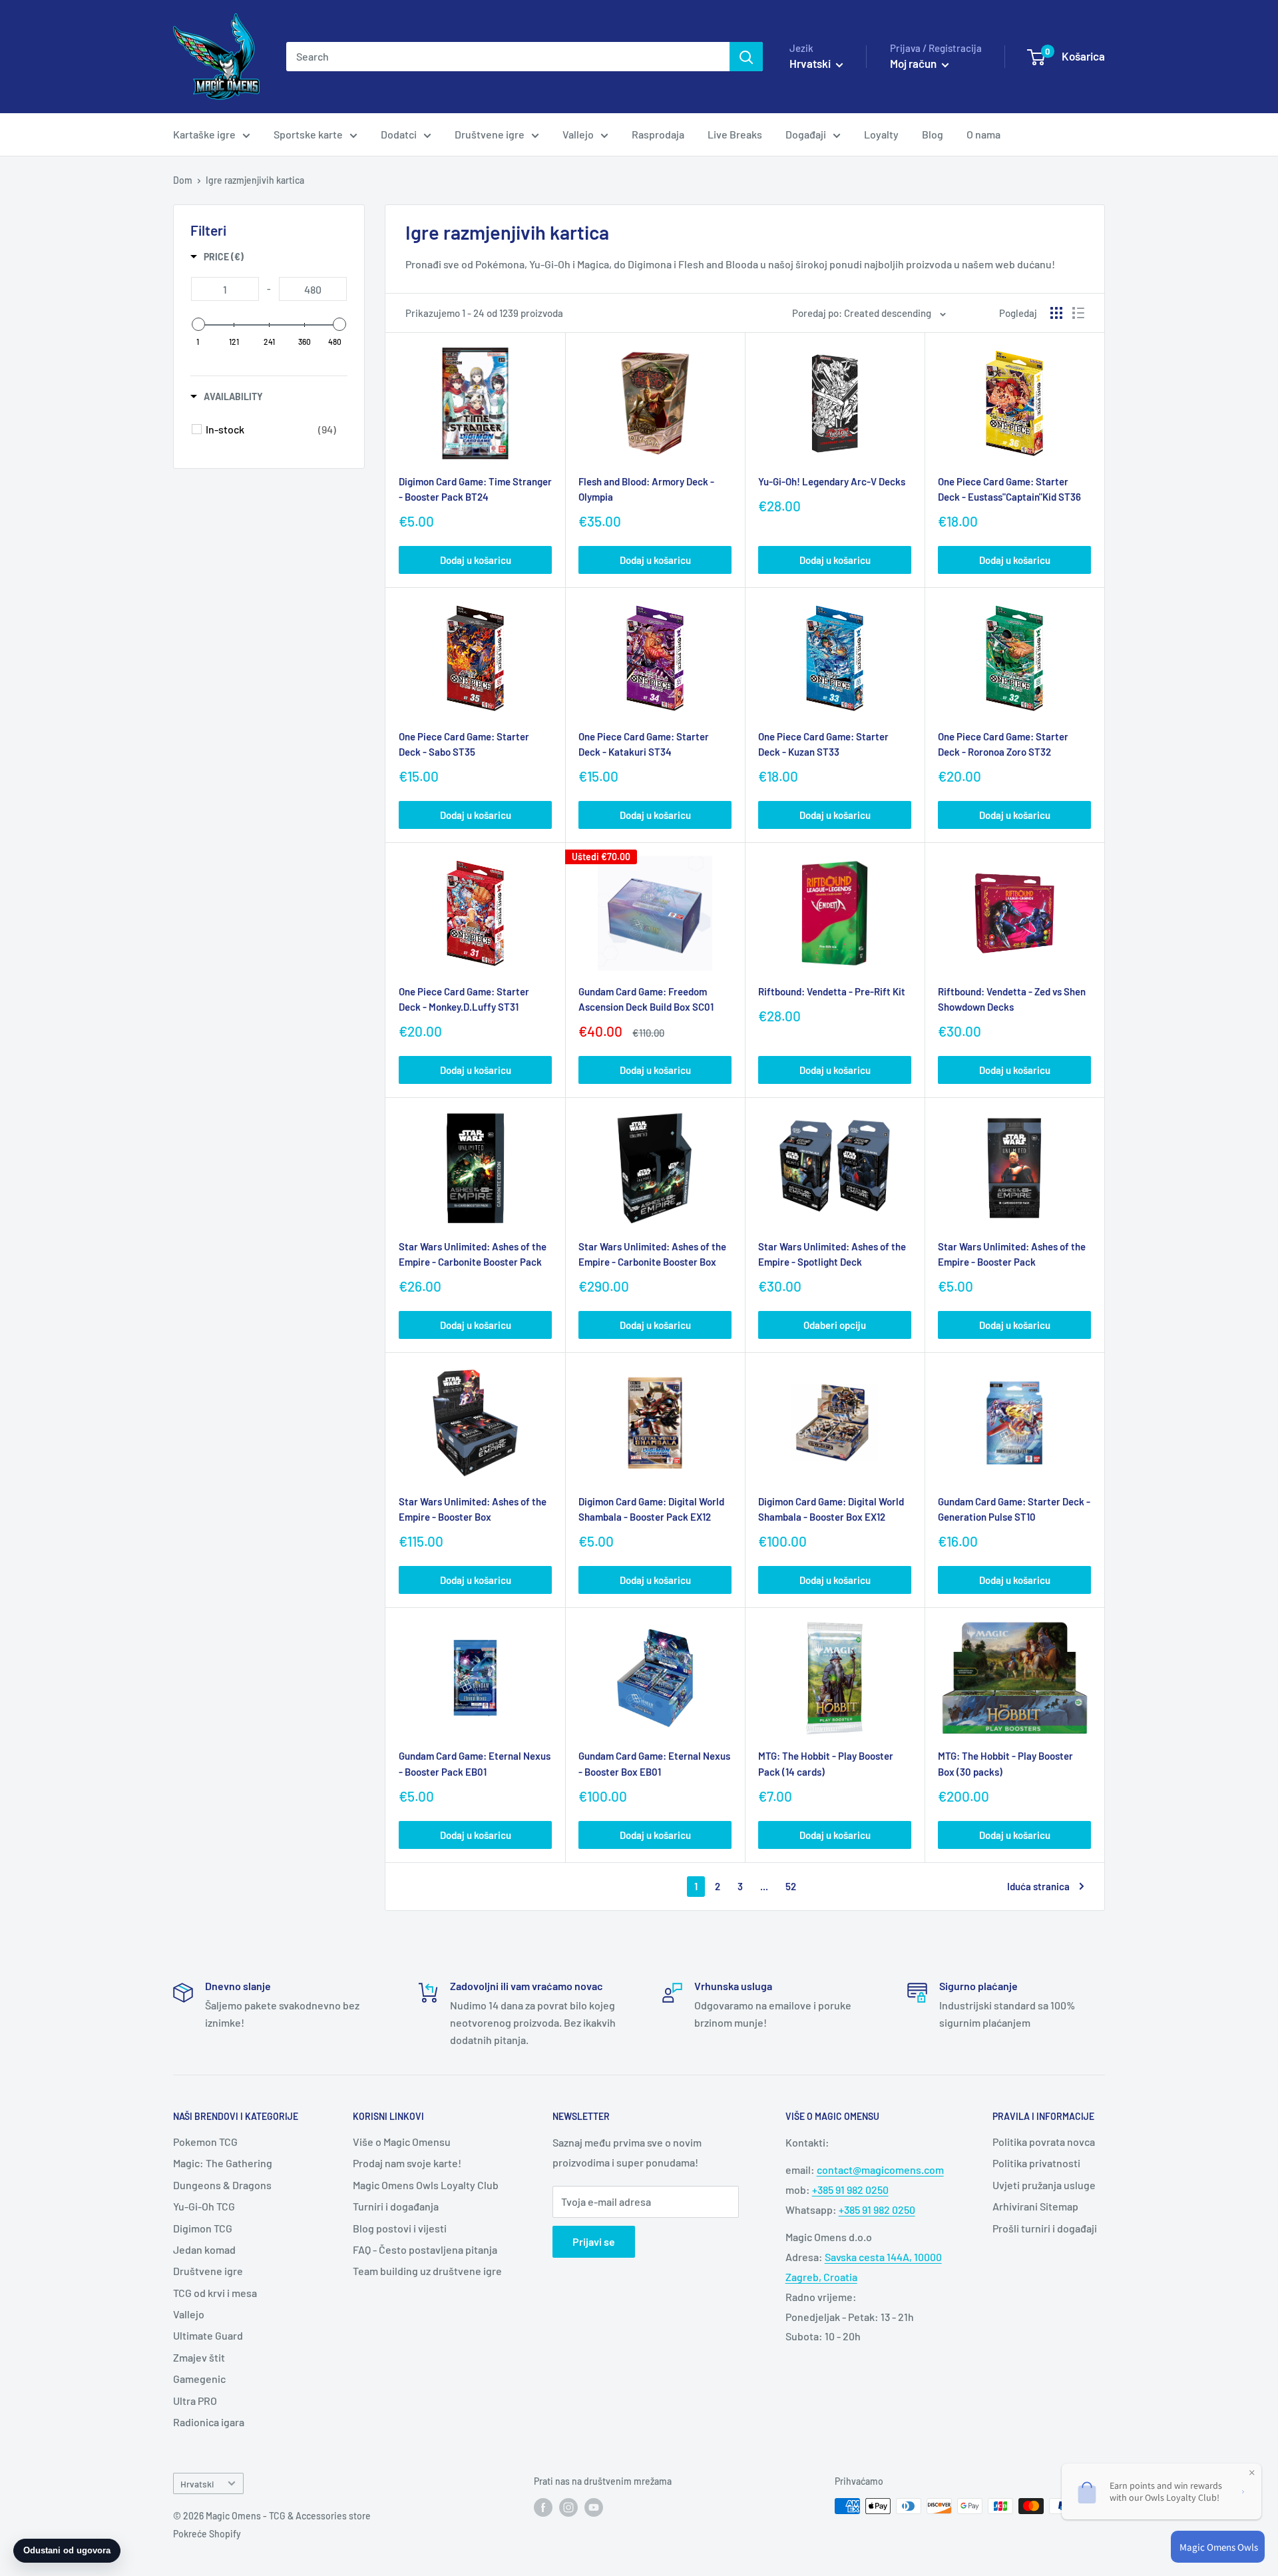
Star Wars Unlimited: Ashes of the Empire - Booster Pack (1012, 1254)
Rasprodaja (658, 134)
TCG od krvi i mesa (215, 2293)
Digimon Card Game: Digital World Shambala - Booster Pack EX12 (651, 1509)
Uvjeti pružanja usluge (1044, 2185)
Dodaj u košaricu (476, 560)
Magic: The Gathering (223, 2163)
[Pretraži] (746, 57)
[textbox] (225, 289)
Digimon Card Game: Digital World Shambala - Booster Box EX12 (831, 1509)
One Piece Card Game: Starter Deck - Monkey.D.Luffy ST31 (464, 999)
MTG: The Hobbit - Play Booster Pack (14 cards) (826, 1763)
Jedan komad (204, 2249)
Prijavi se (594, 2241)
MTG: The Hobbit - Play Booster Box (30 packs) (1005, 1763)
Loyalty (881, 134)
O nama (983, 134)
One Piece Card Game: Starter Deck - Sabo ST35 (464, 744)
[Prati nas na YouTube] (594, 2507)
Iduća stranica (1038, 1886)
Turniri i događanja (396, 2206)
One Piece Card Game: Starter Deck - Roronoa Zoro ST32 (1003, 744)
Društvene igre (490, 134)
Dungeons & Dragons (222, 2185)
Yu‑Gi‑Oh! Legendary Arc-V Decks (832, 481)
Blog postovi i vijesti (400, 2228)
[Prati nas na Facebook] (543, 2507)
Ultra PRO (195, 2401)
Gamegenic (199, 2379)
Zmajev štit (199, 2357)
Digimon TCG (203, 2228)
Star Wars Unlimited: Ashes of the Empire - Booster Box (473, 1509)
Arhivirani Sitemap (1035, 2206)
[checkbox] (271, 429)
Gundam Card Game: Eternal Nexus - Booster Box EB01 (654, 1763)
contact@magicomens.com (880, 2170)
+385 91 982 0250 (850, 2190)
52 (791, 1886)
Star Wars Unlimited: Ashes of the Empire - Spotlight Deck (832, 1254)
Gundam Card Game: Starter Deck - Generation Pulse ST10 (1014, 1509)
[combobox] (508, 57)
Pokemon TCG (205, 2142)
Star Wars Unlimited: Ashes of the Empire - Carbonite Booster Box (652, 1254)
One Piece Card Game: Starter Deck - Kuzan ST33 (823, 744)
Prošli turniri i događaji (1045, 2228)
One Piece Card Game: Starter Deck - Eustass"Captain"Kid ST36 (1009, 489)
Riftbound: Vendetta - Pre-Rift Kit (832, 991)
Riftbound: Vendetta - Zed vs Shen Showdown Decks (1012, 999)
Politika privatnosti (1036, 2163)
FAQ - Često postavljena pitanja (425, 2249)
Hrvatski (197, 2484)
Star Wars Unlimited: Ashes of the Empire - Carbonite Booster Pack (473, 1254)
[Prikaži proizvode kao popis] (1078, 313)
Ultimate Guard (208, 2335)
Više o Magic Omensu (402, 2142)
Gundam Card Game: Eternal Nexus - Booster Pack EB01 (475, 1763)
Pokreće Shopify (207, 2534)
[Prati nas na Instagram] (568, 2507)
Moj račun (914, 63)
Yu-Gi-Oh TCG (204, 2206)
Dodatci (399, 134)
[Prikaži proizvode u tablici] (1056, 313)
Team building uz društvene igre (427, 2271)
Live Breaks (735, 134)
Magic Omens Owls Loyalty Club (426, 2185)
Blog (933, 134)
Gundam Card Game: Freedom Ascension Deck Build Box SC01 (646, 999)
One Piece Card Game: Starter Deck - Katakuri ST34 (644, 744)
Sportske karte (308, 134)
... (764, 1886)
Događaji (806, 134)
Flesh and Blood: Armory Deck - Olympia (646, 489)
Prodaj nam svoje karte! (407, 2163)
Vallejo (578, 134)
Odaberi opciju (835, 1325)
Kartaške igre (204, 134)
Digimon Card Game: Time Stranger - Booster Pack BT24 (475, 489)
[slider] (198, 324)
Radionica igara (209, 2422)
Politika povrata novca (1044, 2142)
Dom (183, 180)
